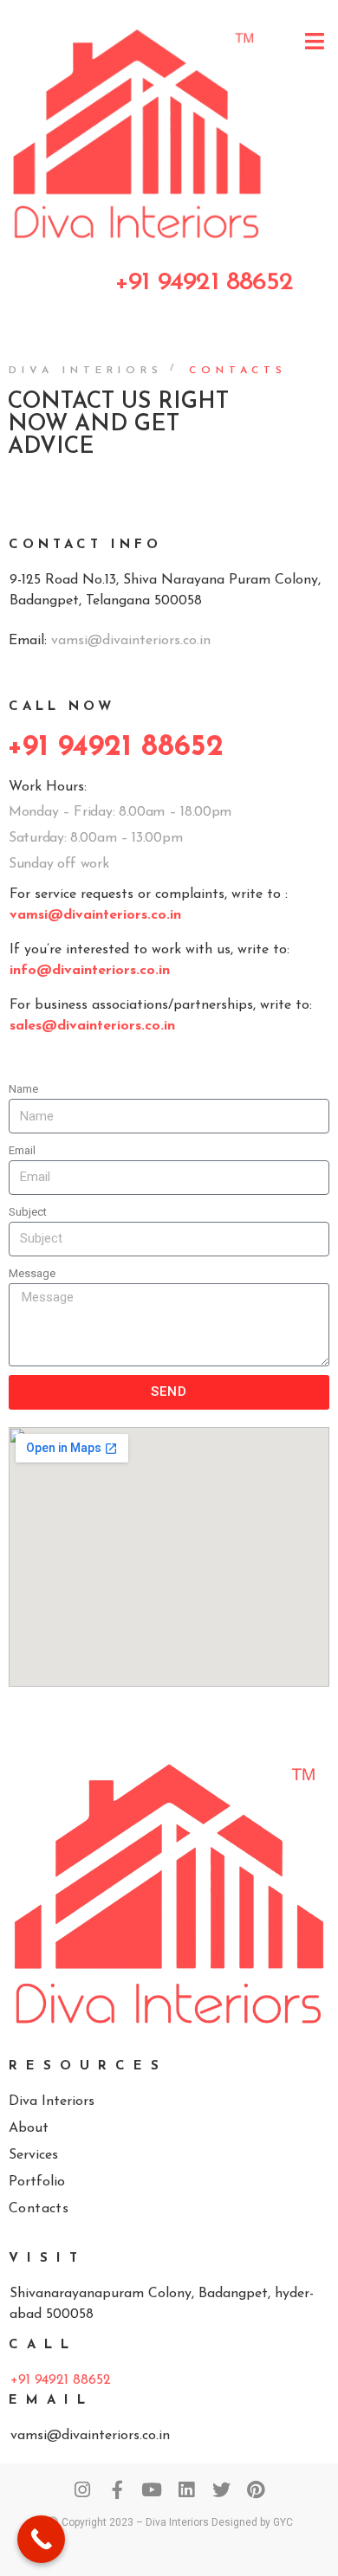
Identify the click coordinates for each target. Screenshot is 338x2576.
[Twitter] (221, 2490)
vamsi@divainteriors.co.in (131, 641)
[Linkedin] (187, 2490)
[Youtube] (152, 2490)
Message (32, 1273)
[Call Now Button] (41, 2539)
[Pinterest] (256, 2490)
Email (22, 1150)
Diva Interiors (86, 371)
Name (23, 1089)
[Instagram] (83, 2490)
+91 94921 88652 (61, 2380)
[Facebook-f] (117, 2490)
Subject (28, 1212)
